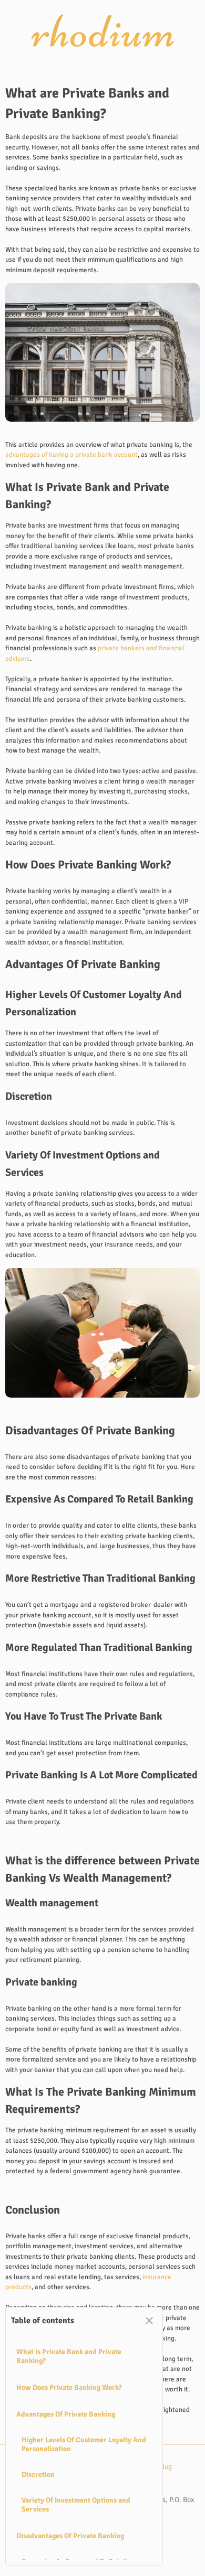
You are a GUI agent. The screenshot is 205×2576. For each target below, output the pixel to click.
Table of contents (43, 2321)
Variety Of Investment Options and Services (76, 2505)
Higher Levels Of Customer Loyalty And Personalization (84, 2444)
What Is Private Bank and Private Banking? (69, 2356)
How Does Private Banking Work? (69, 2387)
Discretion (38, 2475)
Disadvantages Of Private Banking (70, 2536)
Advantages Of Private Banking (66, 2414)
